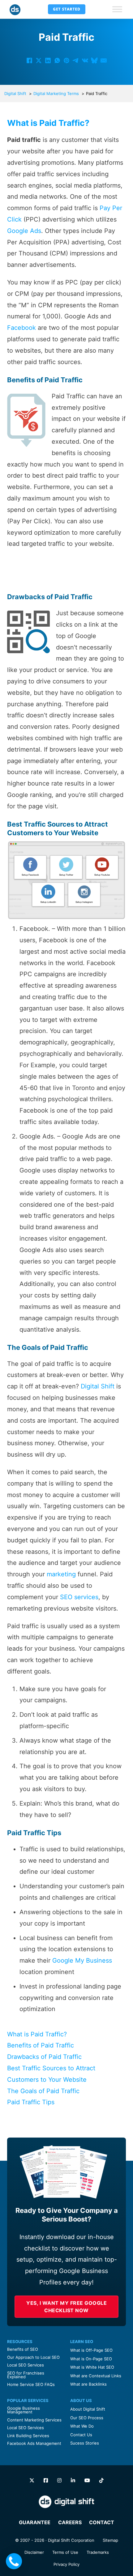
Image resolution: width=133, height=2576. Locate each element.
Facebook (21, 328)
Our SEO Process (87, 2418)
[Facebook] (29, 60)
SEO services (79, 1597)
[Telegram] (76, 60)
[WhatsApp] (57, 60)
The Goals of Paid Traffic (43, 2091)
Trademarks (98, 2552)
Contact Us (81, 2435)
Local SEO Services (26, 2365)
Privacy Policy (66, 2564)
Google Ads (24, 231)
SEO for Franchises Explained (26, 2375)
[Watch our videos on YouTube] (87, 2481)
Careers (70, 2522)
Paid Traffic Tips (31, 2102)
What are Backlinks (88, 2384)
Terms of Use (65, 2552)
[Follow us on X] (32, 2481)
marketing (61, 1574)
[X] (39, 60)
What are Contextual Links (96, 2376)
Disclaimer (34, 2552)
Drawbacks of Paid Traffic (44, 2057)
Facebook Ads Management (34, 2443)
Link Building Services (28, 2436)
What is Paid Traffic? (37, 2034)
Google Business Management (24, 2410)
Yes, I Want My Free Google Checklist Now (66, 2307)
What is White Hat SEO (92, 2367)
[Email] (104, 60)
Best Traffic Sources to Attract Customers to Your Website (51, 2074)
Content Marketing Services (34, 2420)
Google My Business (82, 1960)
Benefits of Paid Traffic (41, 2045)
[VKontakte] (85, 60)
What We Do (82, 2426)
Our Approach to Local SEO (33, 2357)
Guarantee (35, 2522)
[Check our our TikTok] (101, 2481)
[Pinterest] (66, 60)
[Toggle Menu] (117, 9)
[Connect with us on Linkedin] (73, 2481)
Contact (102, 2522)
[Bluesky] (94, 60)
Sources (61, 824)
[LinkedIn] (48, 60)
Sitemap (110, 2540)
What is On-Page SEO (91, 2359)
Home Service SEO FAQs (31, 2384)
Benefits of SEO (23, 2349)
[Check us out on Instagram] (59, 2481)
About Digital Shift (88, 2409)
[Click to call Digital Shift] (14, 2561)
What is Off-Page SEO (91, 2350)
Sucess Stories (85, 2443)
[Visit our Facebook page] (46, 2481)
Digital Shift (98, 1386)
